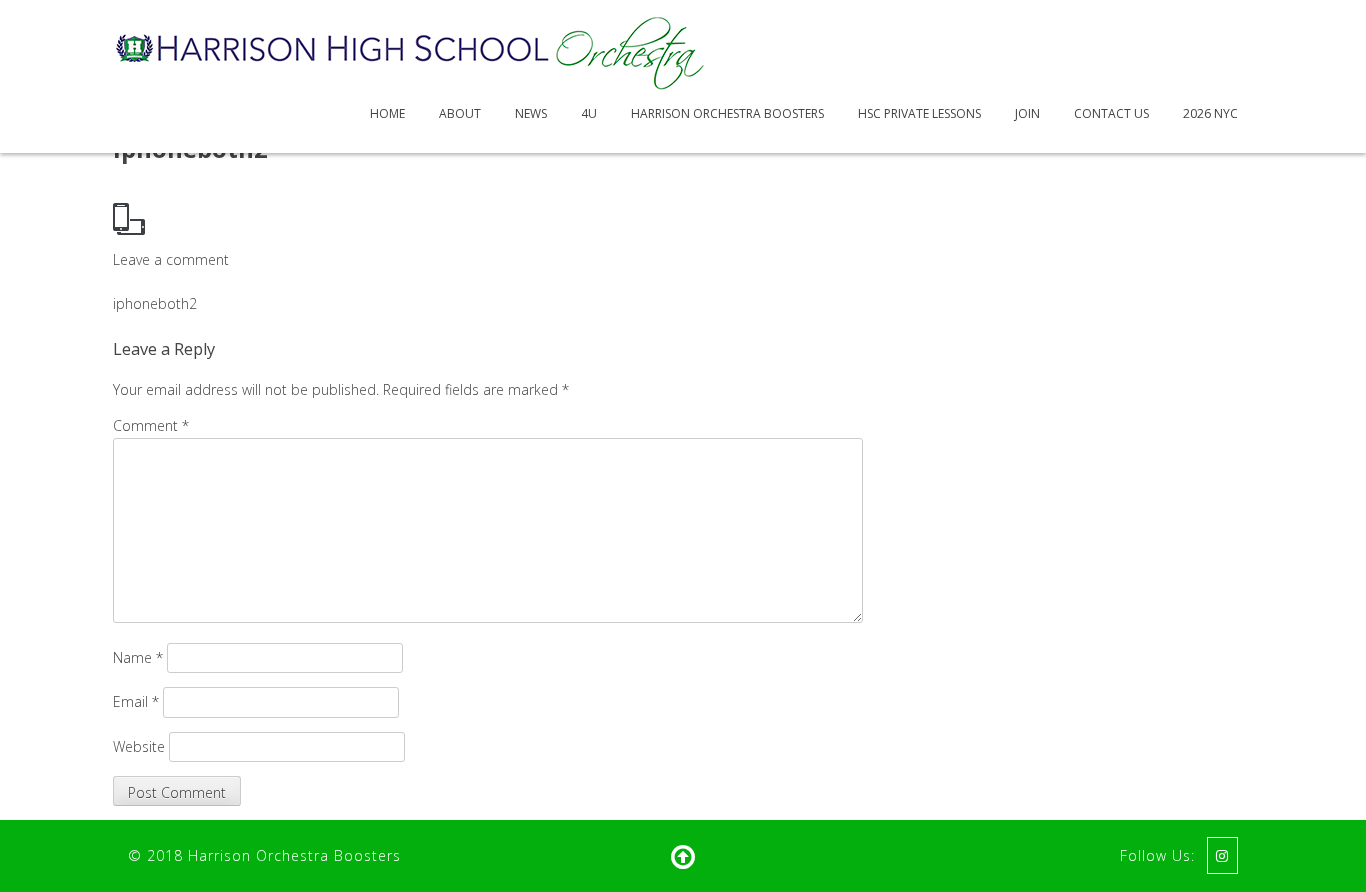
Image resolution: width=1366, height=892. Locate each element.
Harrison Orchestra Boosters (727, 113)
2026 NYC (1210, 113)
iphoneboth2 (155, 303)
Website (139, 746)
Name (138, 657)
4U (589, 113)
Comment (151, 425)
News (531, 113)
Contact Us (1111, 113)
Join (1027, 113)
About (460, 113)
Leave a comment (171, 259)
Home (387, 113)
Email (136, 701)
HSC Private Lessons (919, 113)
